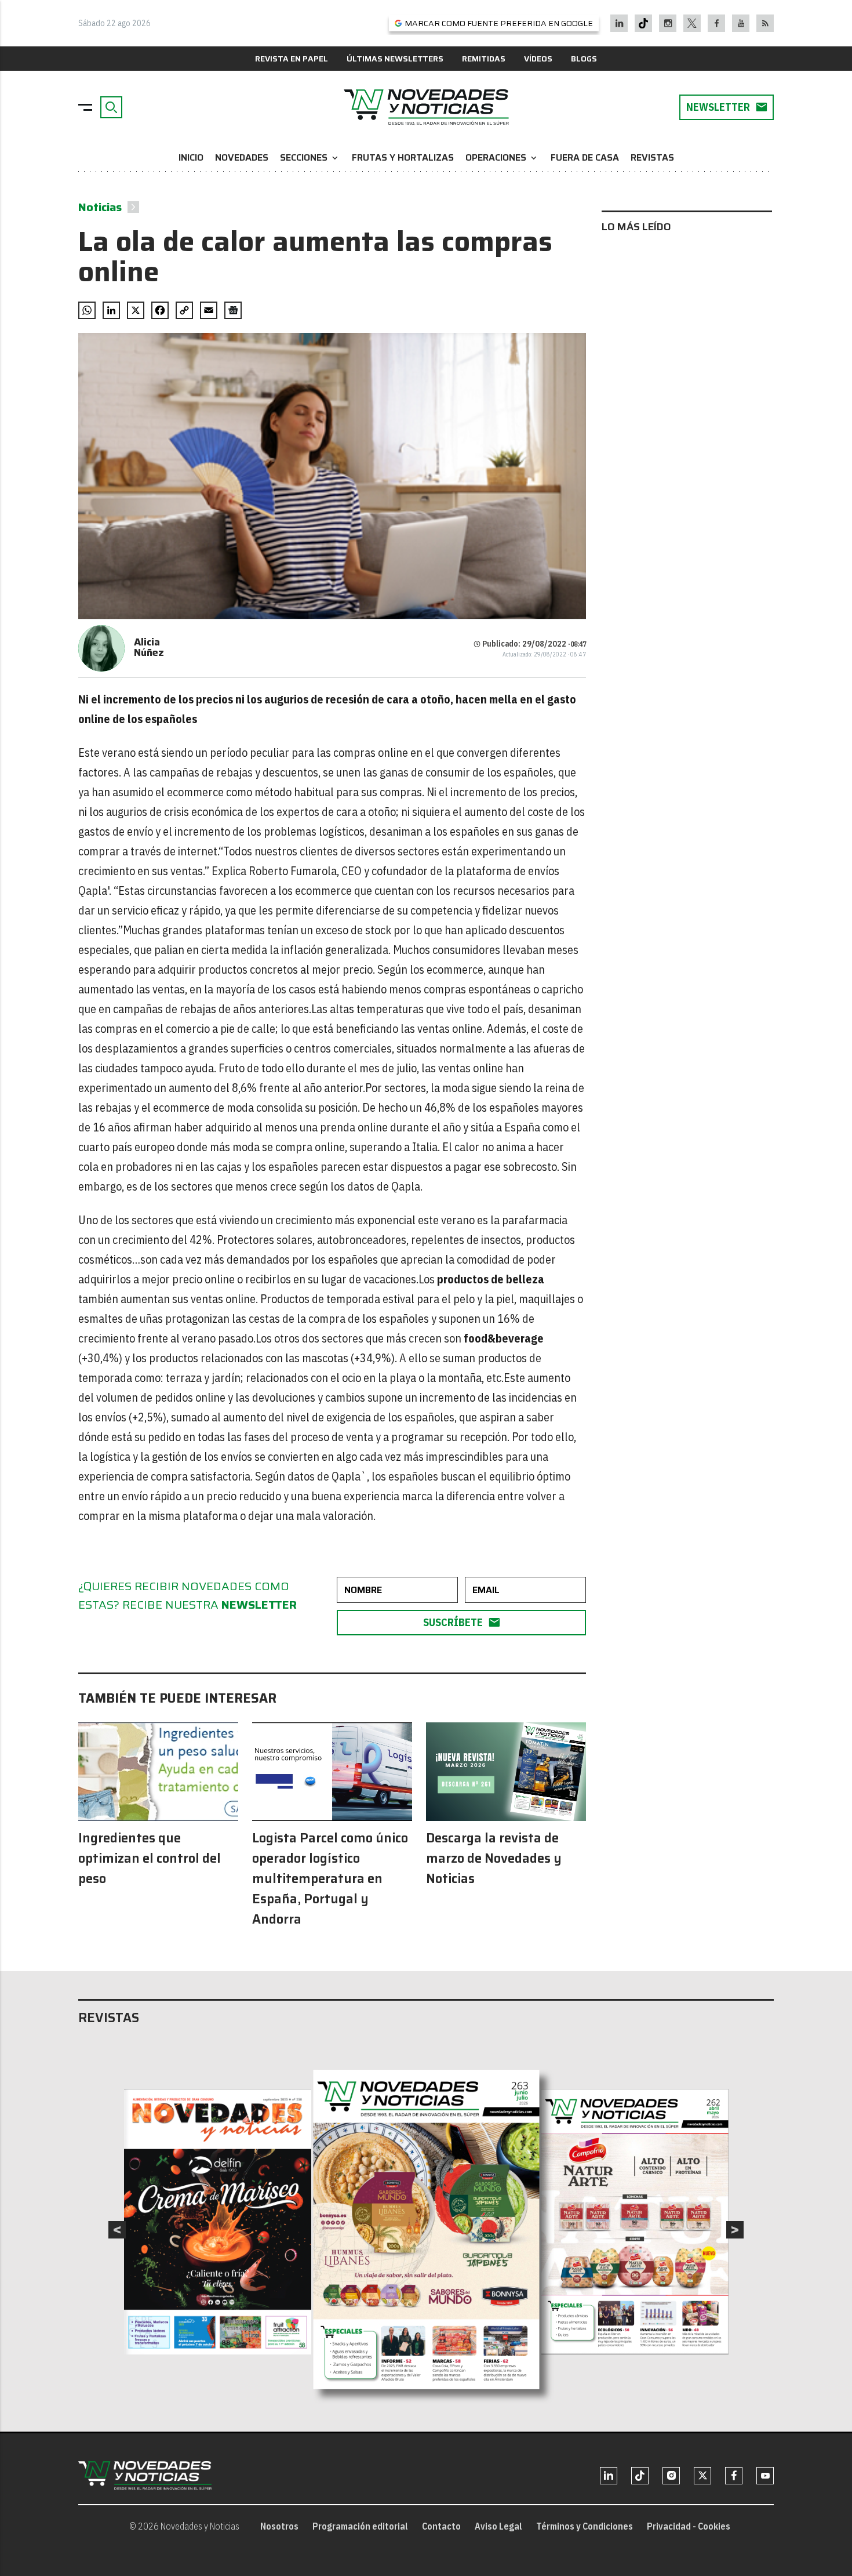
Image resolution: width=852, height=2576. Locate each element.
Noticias (100, 207)
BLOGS (584, 59)
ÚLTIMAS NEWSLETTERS (395, 59)
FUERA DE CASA (585, 157)
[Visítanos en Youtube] (741, 23)
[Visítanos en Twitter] (692, 23)
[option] (427, 2230)
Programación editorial (360, 2526)
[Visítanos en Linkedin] (619, 23)
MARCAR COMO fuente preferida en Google (499, 23)
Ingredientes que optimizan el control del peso (150, 1858)
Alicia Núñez (149, 647)
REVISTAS (652, 157)
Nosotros (279, 2526)
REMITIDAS (484, 59)
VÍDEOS (538, 59)
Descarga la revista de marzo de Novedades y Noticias (494, 1858)
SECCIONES (310, 157)
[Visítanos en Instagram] (668, 23)
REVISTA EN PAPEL (292, 59)
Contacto (441, 2526)
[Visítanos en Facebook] (717, 23)
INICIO (191, 157)
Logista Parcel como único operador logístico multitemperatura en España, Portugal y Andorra (330, 1879)
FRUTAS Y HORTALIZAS (403, 157)
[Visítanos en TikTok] (643, 23)
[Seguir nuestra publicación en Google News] (233, 310)
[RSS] (765, 23)
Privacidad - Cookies (689, 2526)
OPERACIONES (502, 157)
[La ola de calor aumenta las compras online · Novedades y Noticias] (426, 107)
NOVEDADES (242, 157)
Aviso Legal (498, 2526)
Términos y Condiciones (585, 2526)
